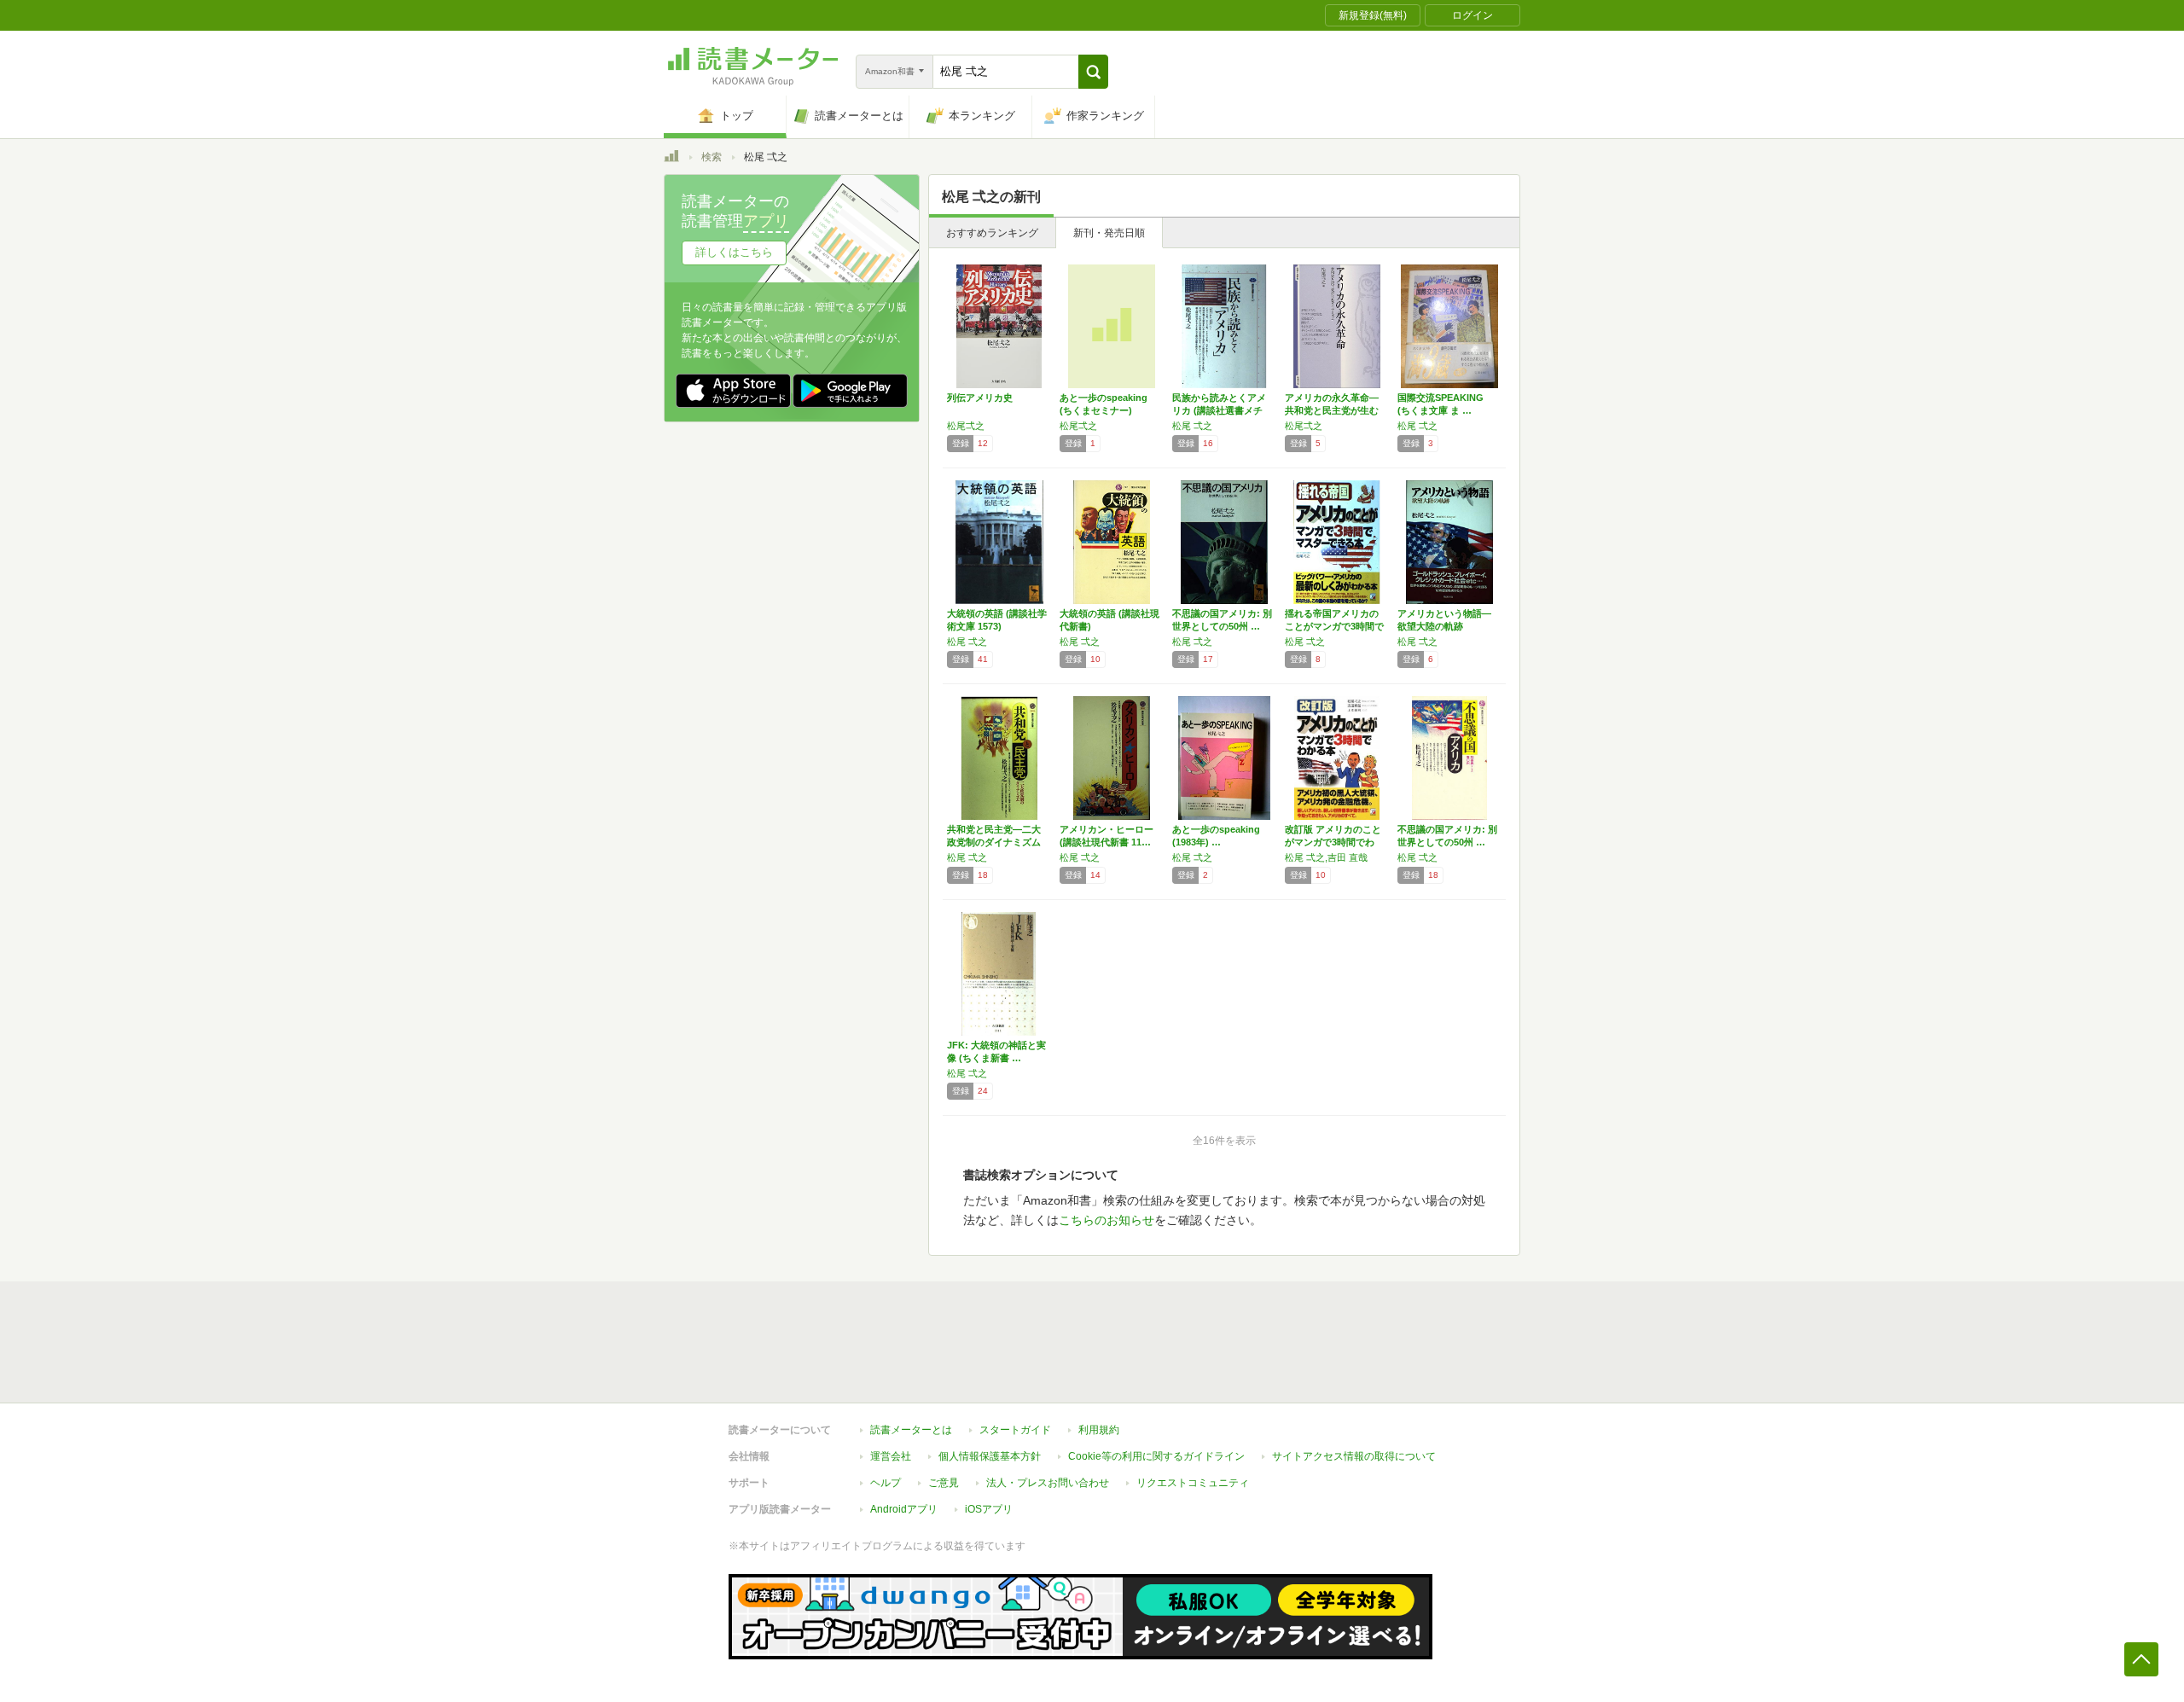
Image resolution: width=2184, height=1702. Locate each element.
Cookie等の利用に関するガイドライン (1156, 1456)
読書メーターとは (911, 1430)
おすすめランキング (992, 233)
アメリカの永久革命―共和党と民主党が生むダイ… (1332, 410)
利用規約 (1099, 1430)
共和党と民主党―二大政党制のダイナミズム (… (994, 842)
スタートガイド (1015, 1430)
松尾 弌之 (1192, 426)
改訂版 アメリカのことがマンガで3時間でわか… (1333, 842)
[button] (1093, 72)
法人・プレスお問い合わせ (1048, 1483)
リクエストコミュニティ (1193, 1483)
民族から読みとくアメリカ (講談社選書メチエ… (1219, 410)
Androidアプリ (904, 1509)
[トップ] (671, 159)
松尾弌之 (966, 426)
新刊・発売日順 (1109, 233)
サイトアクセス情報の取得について (1354, 1456)
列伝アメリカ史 (980, 398)
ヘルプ (886, 1483)
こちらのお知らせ (1107, 1220)
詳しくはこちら (734, 252)
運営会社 (891, 1456)
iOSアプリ (989, 1509)
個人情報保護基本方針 (990, 1456)
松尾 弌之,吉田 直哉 (1326, 857)
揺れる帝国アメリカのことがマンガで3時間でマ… (1334, 626)
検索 (712, 157)
